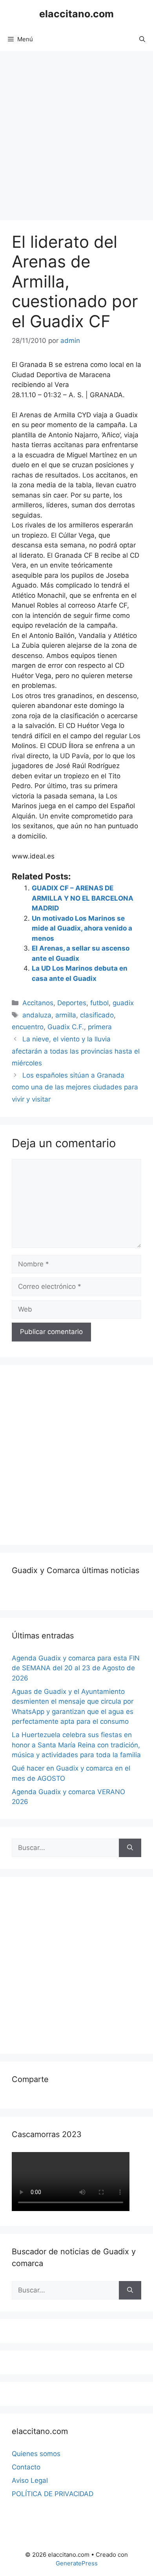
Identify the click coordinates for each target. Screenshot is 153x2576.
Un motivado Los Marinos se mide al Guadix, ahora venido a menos (82, 928)
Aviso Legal (30, 2480)
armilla (66, 1015)
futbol (99, 1003)
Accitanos (38, 1003)
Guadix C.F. (66, 1027)
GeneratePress (77, 2563)
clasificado (97, 1015)
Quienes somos (36, 2454)
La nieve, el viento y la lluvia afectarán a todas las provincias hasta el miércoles (76, 1051)
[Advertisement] (76, 132)
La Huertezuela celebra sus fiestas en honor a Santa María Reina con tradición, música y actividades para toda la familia (76, 1745)
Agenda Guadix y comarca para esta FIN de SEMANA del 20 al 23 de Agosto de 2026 (76, 1668)
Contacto (26, 2467)
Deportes (72, 1003)
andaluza (37, 1015)
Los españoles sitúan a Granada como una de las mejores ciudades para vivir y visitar (75, 1087)
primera (100, 1027)
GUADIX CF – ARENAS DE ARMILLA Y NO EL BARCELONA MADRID (83, 898)
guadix (123, 1003)
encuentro (28, 1027)
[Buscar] (130, 1848)
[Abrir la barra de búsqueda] (142, 39)
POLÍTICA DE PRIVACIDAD (53, 2494)
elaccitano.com (76, 14)
